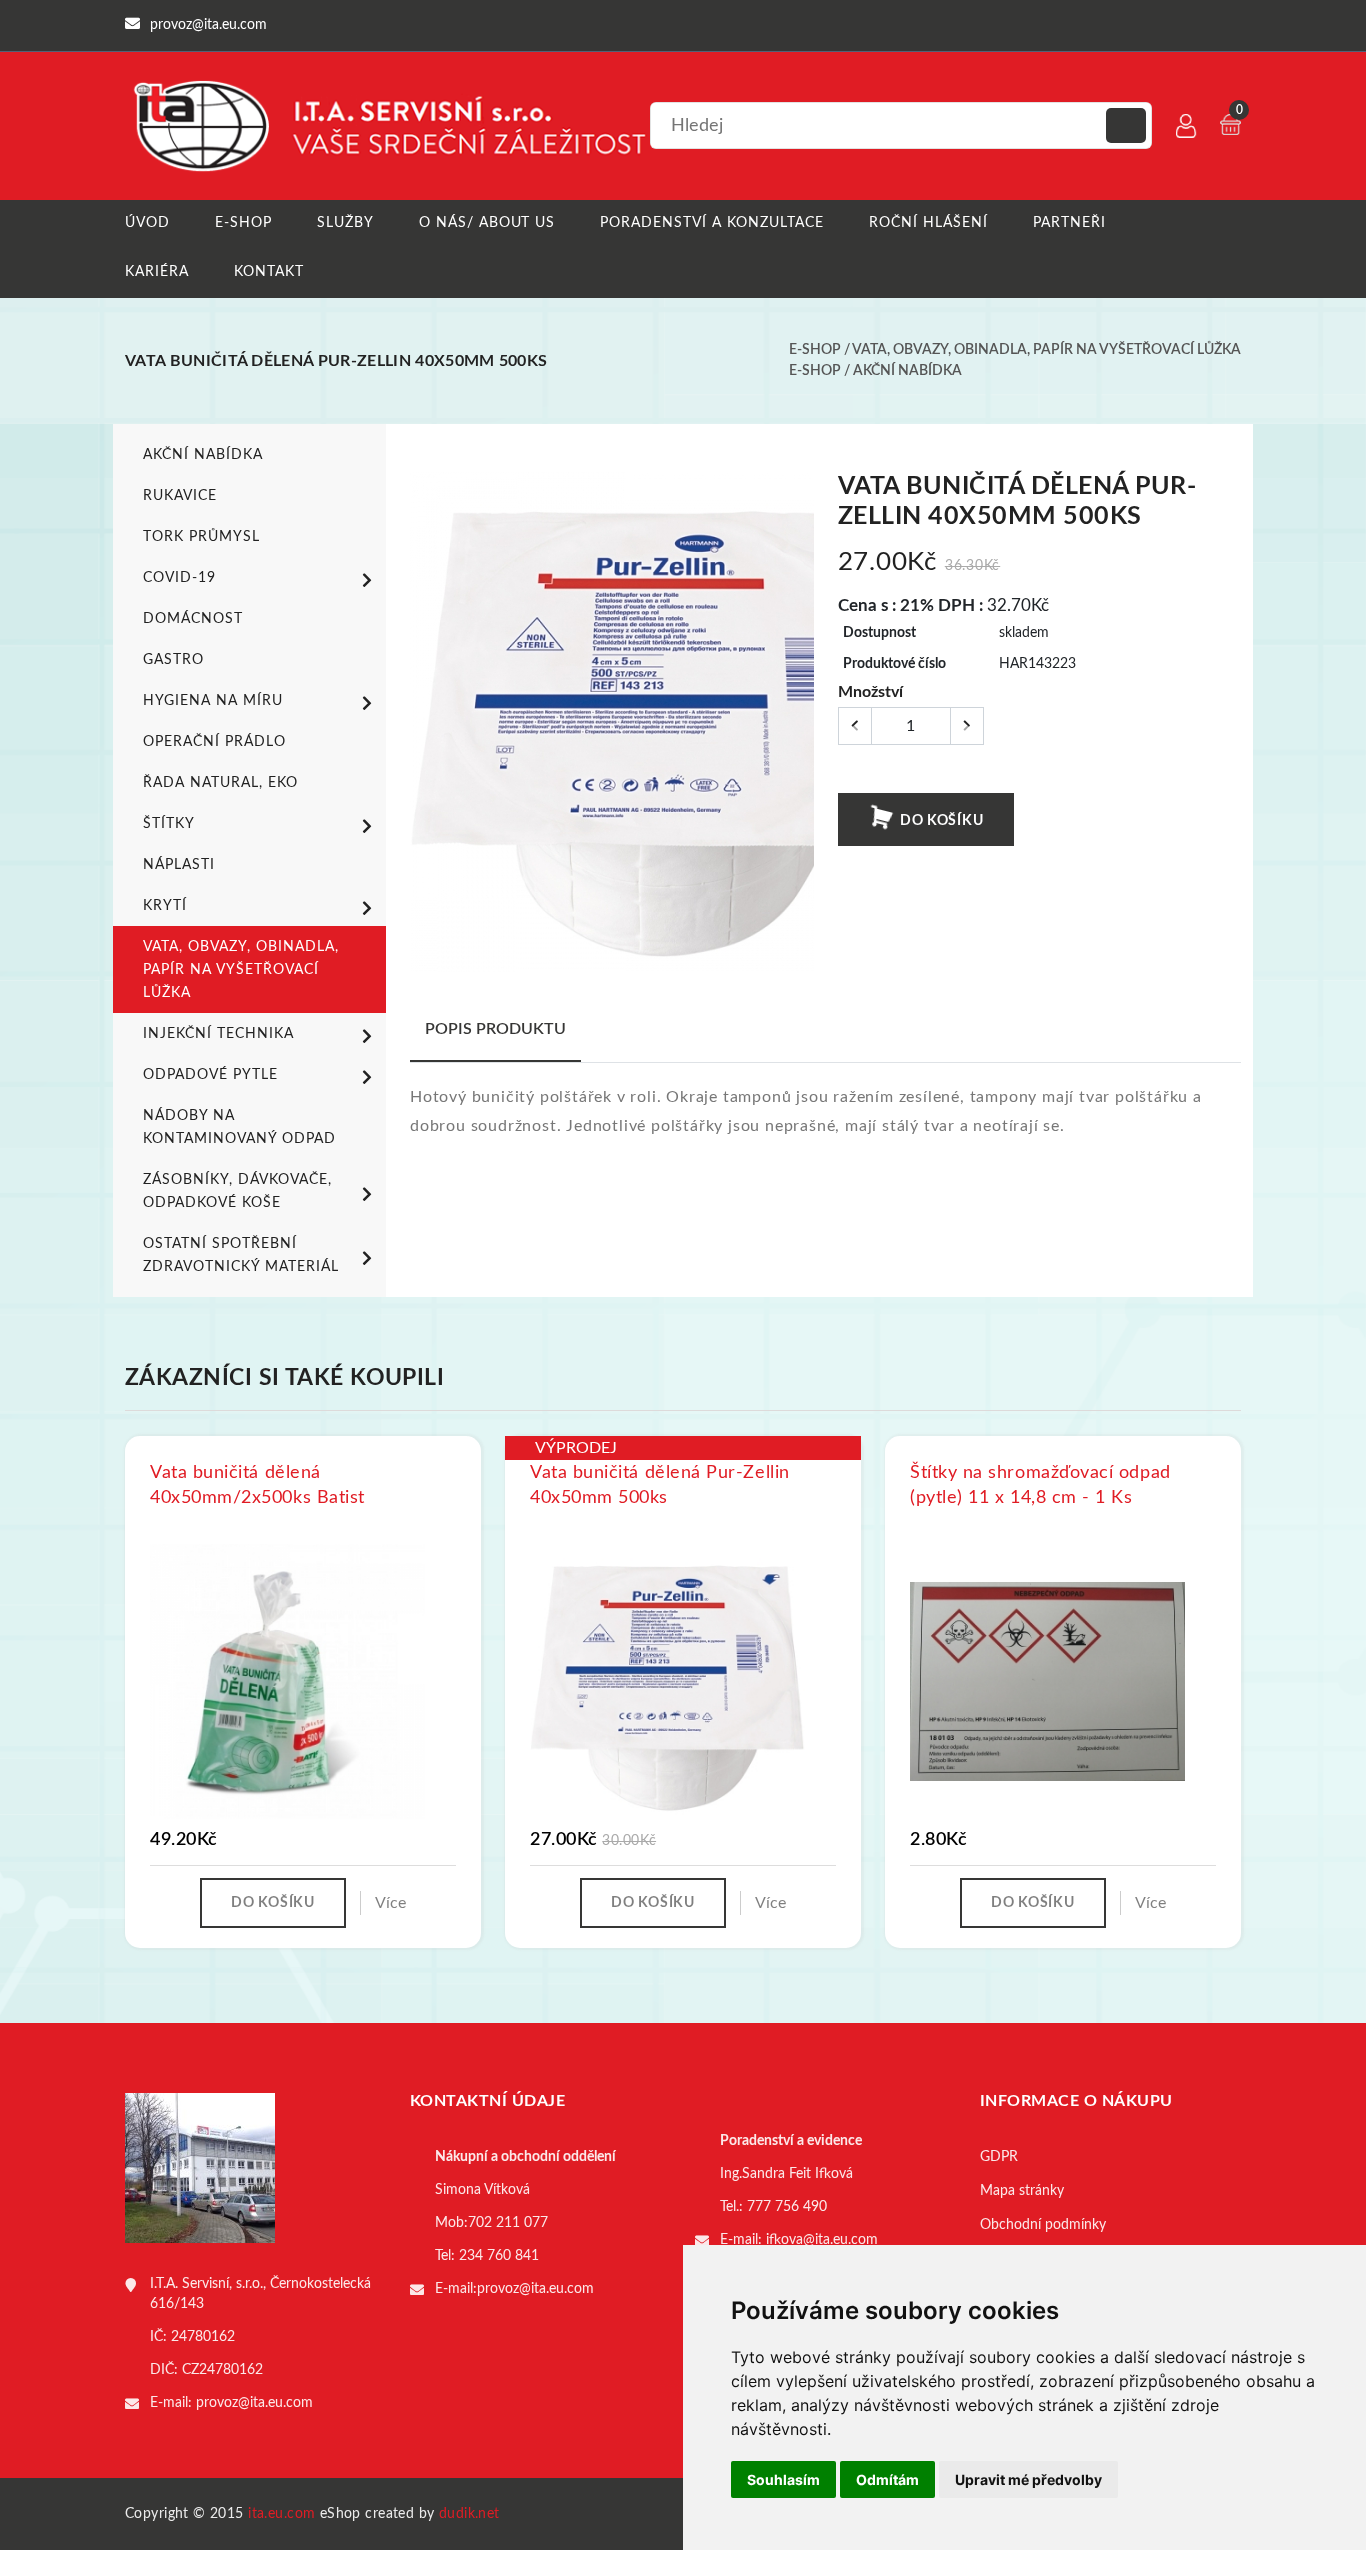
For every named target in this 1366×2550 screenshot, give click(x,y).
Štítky (169, 824)
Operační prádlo (214, 742)
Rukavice (180, 496)
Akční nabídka (907, 371)
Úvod (147, 223)
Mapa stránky (1022, 2191)
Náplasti (179, 865)
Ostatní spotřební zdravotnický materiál (241, 1255)
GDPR (999, 2157)
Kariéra (157, 272)
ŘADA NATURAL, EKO (220, 783)
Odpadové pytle (210, 1075)
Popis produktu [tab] (495, 1029)
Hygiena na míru (213, 701)
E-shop (243, 223)
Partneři (1069, 223)
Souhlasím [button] (783, 2479)
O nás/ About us (487, 223)
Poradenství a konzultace (712, 223)
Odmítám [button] (887, 2479)
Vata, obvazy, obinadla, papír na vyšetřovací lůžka (1046, 350)
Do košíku (939, 821)
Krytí (165, 906)
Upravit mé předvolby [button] (1028, 2479)
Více (390, 1903)
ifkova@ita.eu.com (822, 2240)
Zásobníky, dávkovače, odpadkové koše (237, 1191)
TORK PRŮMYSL (201, 537)
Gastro (173, 660)
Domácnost (193, 619)
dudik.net (469, 2514)
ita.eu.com (281, 2514)
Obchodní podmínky (1043, 2225)
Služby (345, 223)
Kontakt (269, 272)
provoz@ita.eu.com (254, 2403)
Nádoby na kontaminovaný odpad (239, 1127)
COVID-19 (179, 578)
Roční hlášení (928, 223)
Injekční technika (218, 1034)
